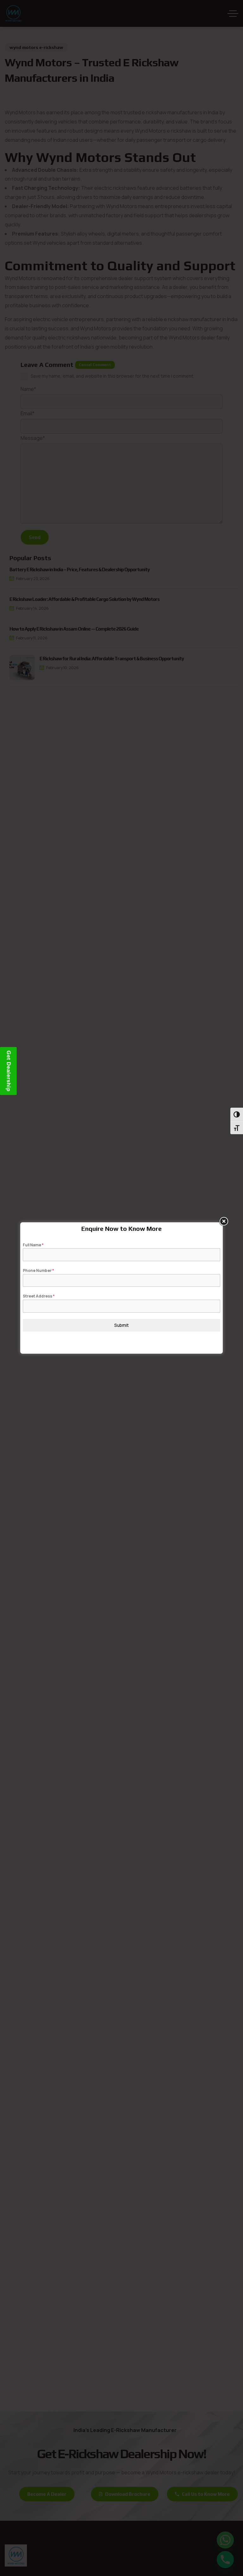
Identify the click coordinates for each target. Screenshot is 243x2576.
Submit (121, 1325)
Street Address (39, 1296)
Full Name (33, 1245)
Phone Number (38, 1270)
